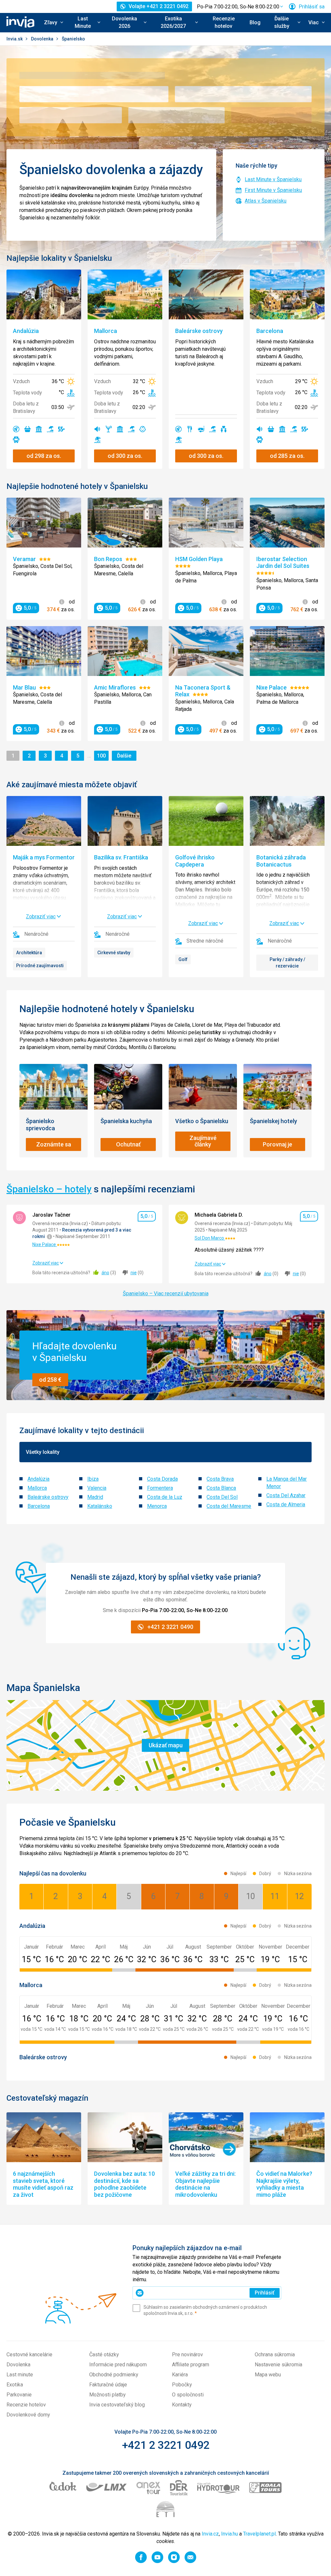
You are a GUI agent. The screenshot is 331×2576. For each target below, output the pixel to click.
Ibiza (93, 1479)
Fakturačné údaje (108, 2385)
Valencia (97, 1488)
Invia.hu (230, 2534)
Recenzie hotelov (224, 22)
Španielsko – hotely (49, 1189)
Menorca (157, 1506)
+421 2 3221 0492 (166, 2445)
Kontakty (182, 2405)
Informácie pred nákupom (118, 2365)
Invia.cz (210, 2534)
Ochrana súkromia (275, 2355)
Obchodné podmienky (114, 2375)
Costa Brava (220, 1479)
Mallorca (37, 1488)
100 (103, 756)
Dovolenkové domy (28, 2415)
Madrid (95, 1497)
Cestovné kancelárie (29, 2355)
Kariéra (180, 2375)
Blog (255, 22)
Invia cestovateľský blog (117, 2405)
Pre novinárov (187, 2355)
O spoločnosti (188, 2395)
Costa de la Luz (165, 1497)
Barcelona (39, 1506)
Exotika (15, 2385)
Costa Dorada (162, 1479)
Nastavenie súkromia (278, 2365)
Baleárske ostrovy (48, 1497)
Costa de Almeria (286, 1504)
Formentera (160, 1488)
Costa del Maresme (229, 1506)
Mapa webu (268, 2375)
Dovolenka (43, 39)
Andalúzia (38, 1479)
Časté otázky (104, 2355)
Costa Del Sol (222, 1497)
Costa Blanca (221, 1488)
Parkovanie (19, 2395)
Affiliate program (191, 2365)
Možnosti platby (107, 2395)
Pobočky (182, 2385)
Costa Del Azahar (286, 1495)
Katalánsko (100, 1506)
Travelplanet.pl (259, 2534)
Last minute (20, 2375)
